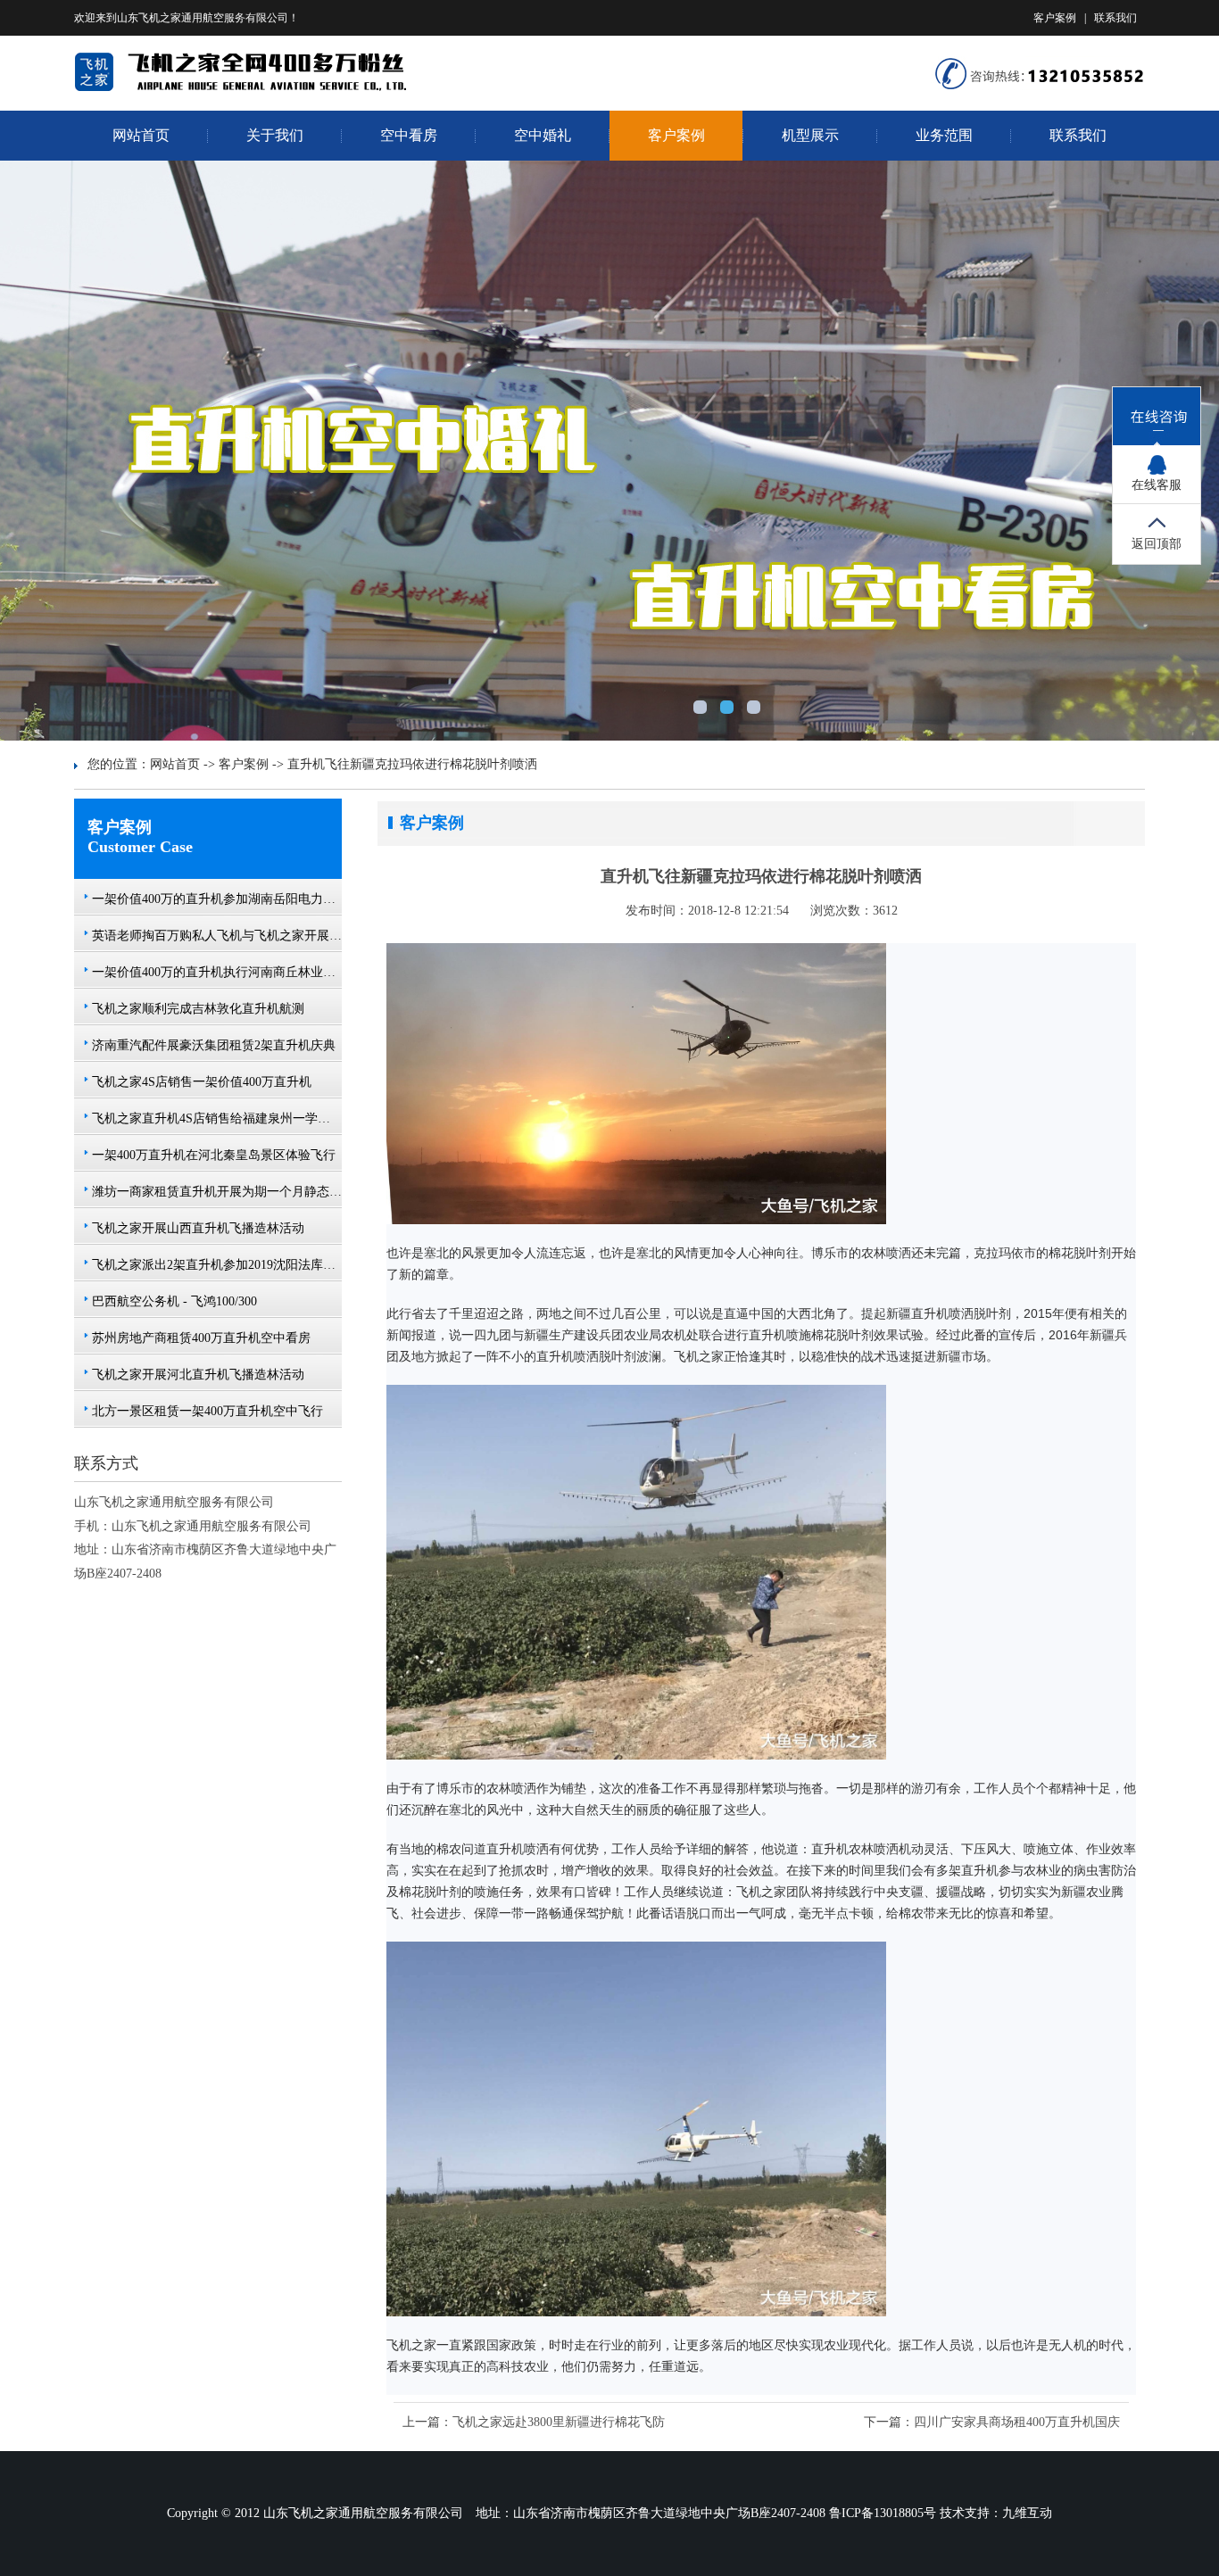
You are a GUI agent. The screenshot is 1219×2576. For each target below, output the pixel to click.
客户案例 (1055, 18)
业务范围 (944, 135)
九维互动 (1027, 2513)
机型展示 (810, 135)
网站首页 (141, 135)
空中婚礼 (543, 135)
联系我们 (1115, 18)
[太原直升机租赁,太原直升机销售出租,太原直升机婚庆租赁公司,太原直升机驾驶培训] (262, 88)
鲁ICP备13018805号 (883, 2513)
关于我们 (275, 135)
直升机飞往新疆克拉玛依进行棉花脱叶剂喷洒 (412, 764)
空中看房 (409, 135)
